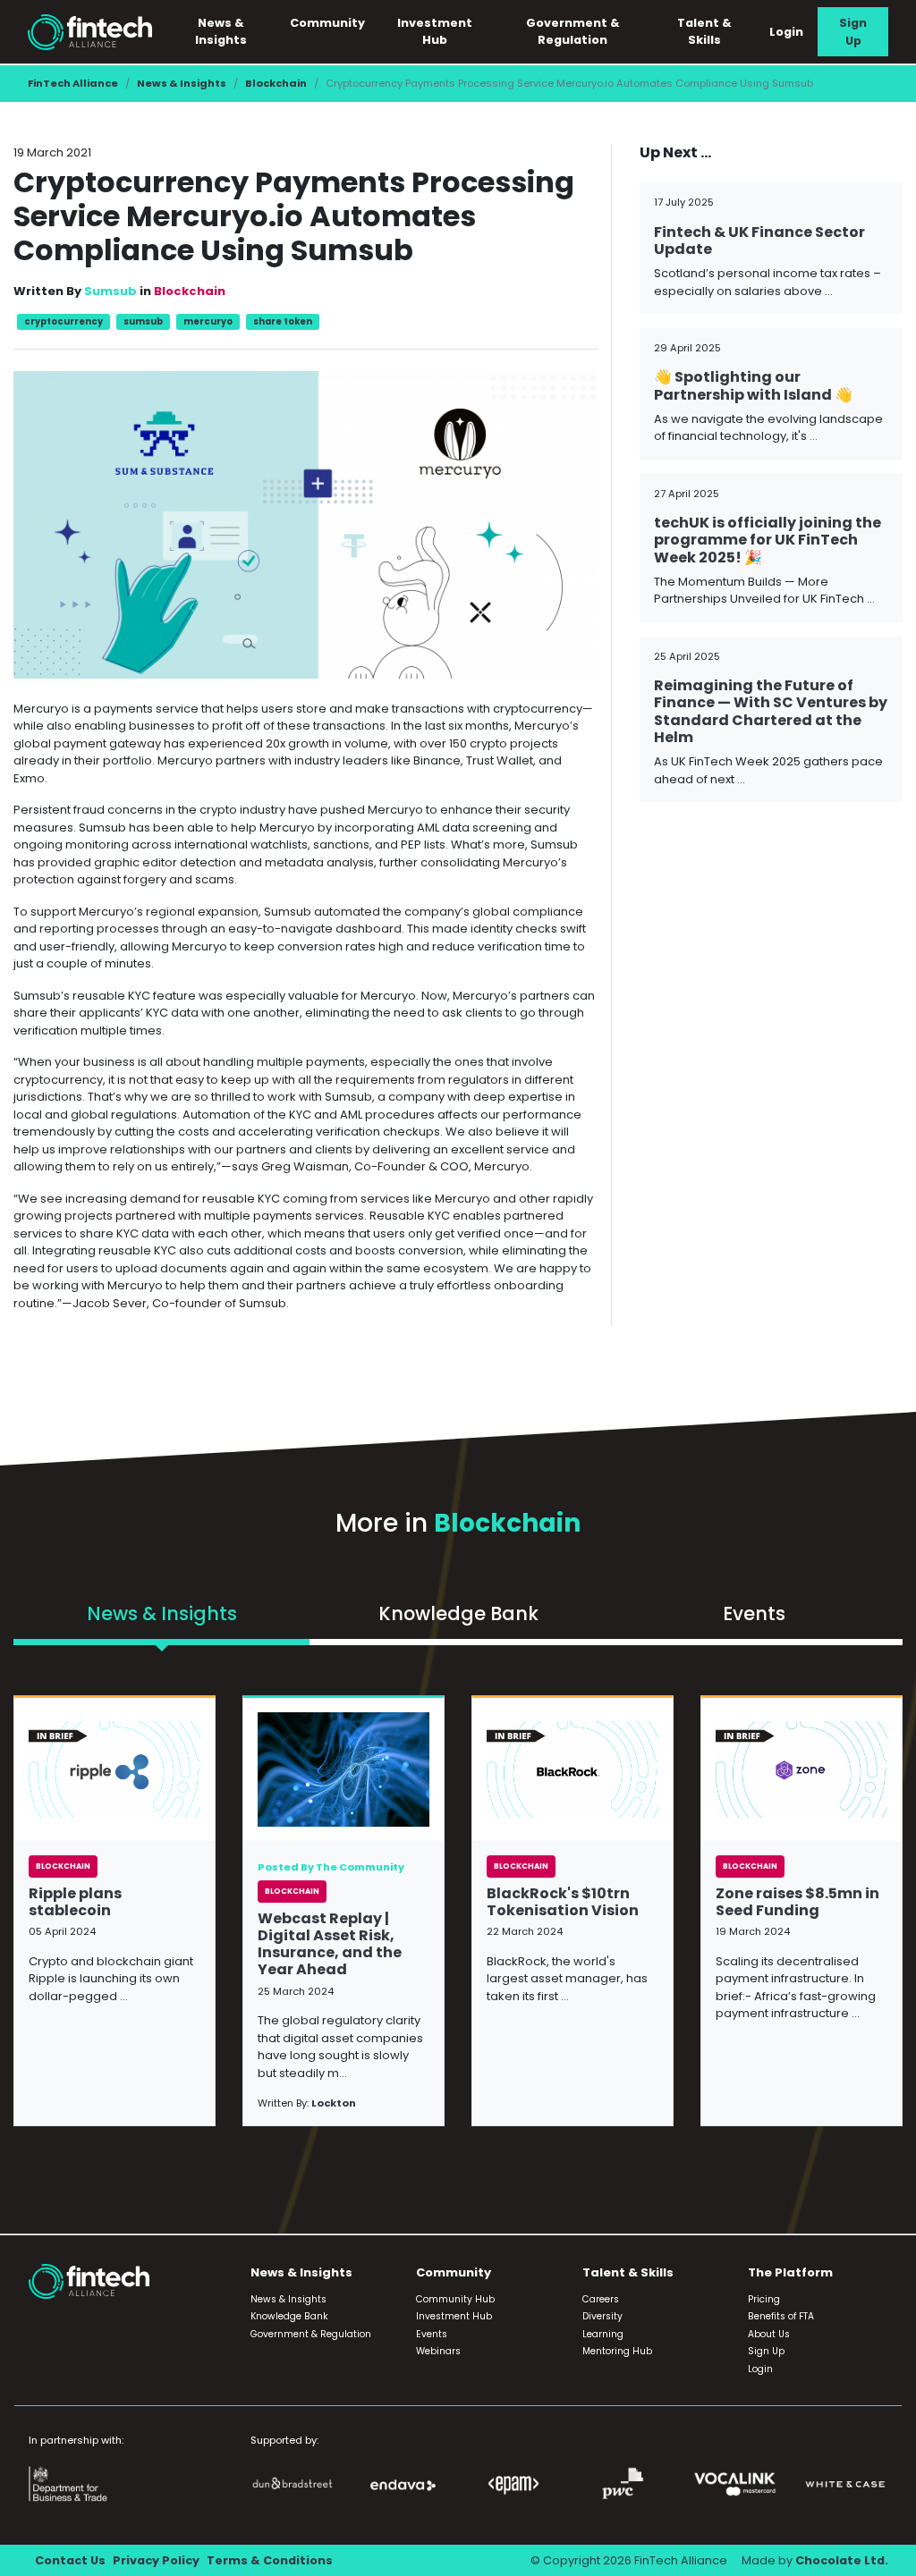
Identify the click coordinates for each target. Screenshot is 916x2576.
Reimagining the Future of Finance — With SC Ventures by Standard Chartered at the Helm (771, 711)
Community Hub (455, 2299)
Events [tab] (754, 1613)
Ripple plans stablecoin (75, 1902)
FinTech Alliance (73, 83)
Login (786, 32)
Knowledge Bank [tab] (458, 1613)
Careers (601, 2299)
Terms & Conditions (270, 2560)
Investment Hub (435, 31)
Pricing (764, 2299)
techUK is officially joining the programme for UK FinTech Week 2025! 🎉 (768, 540)
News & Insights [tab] (162, 1613)
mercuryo (208, 321)
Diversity (602, 2316)
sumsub (143, 321)
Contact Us (70, 2560)
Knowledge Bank (289, 2316)
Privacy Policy (156, 2560)
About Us (769, 2334)
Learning (603, 2334)
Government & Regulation (573, 31)
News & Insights (182, 83)
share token (283, 321)
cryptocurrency (64, 321)
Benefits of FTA (781, 2316)
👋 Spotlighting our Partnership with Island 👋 (753, 385)
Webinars (438, 2351)
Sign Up (853, 31)
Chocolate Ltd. (842, 2560)
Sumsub (110, 291)
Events (432, 2334)
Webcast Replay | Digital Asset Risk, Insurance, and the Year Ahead (330, 1944)
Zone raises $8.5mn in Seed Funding (797, 1902)
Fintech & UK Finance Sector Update (759, 241)
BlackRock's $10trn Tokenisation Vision (563, 1902)
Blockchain (276, 83)
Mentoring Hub (617, 2351)
